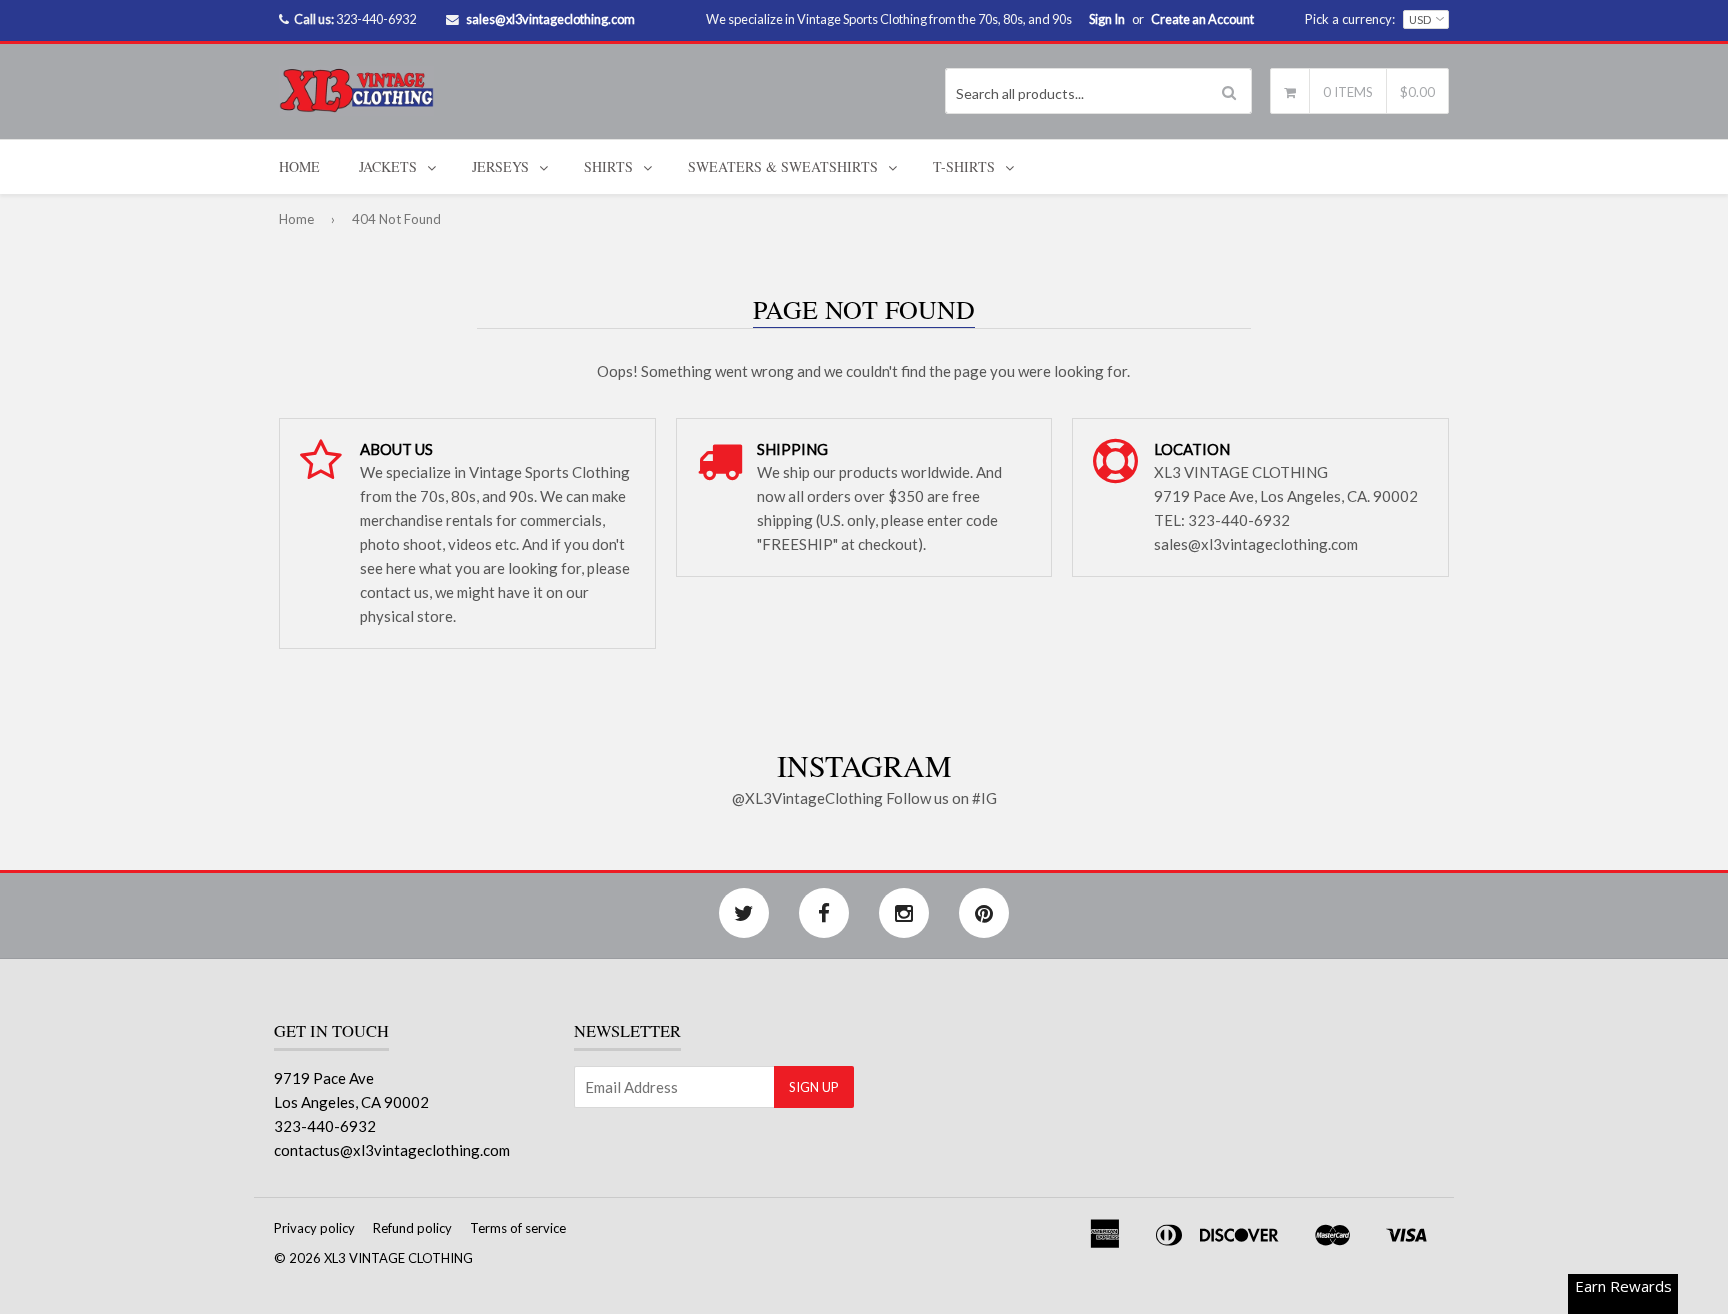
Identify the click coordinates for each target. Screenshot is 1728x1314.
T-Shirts (964, 166)
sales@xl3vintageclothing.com (550, 19)
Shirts (608, 166)
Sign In (1107, 19)
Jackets (388, 166)
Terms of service (518, 1228)
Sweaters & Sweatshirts (783, 166)
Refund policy (412, 1228)
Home (299, 166)
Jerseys (500, 166)
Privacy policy (314, 1228)
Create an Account (1202, 19)
